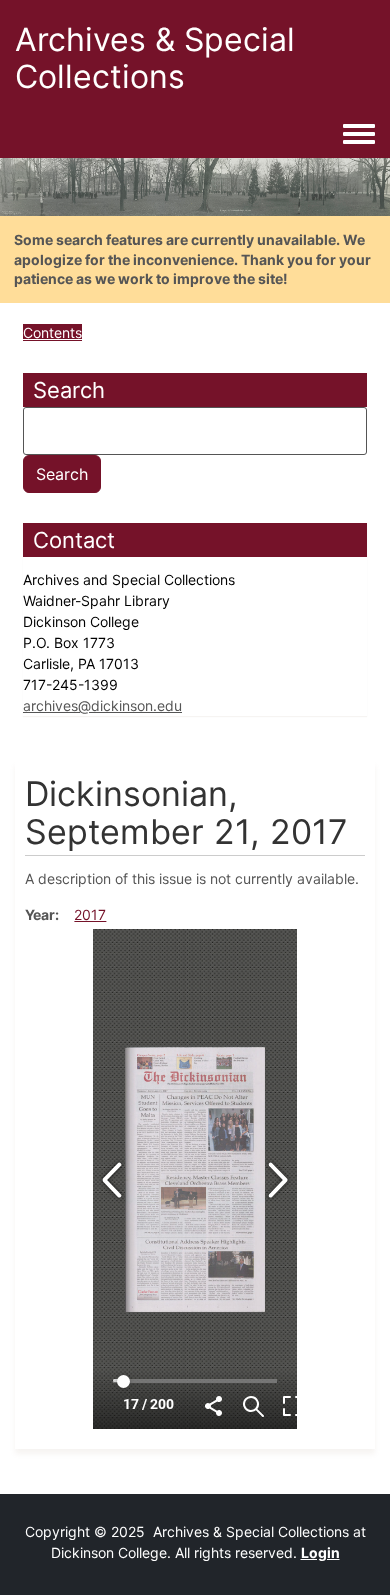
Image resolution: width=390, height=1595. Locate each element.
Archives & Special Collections (155, 58)
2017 (90, 914)
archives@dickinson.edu (102, 705)
